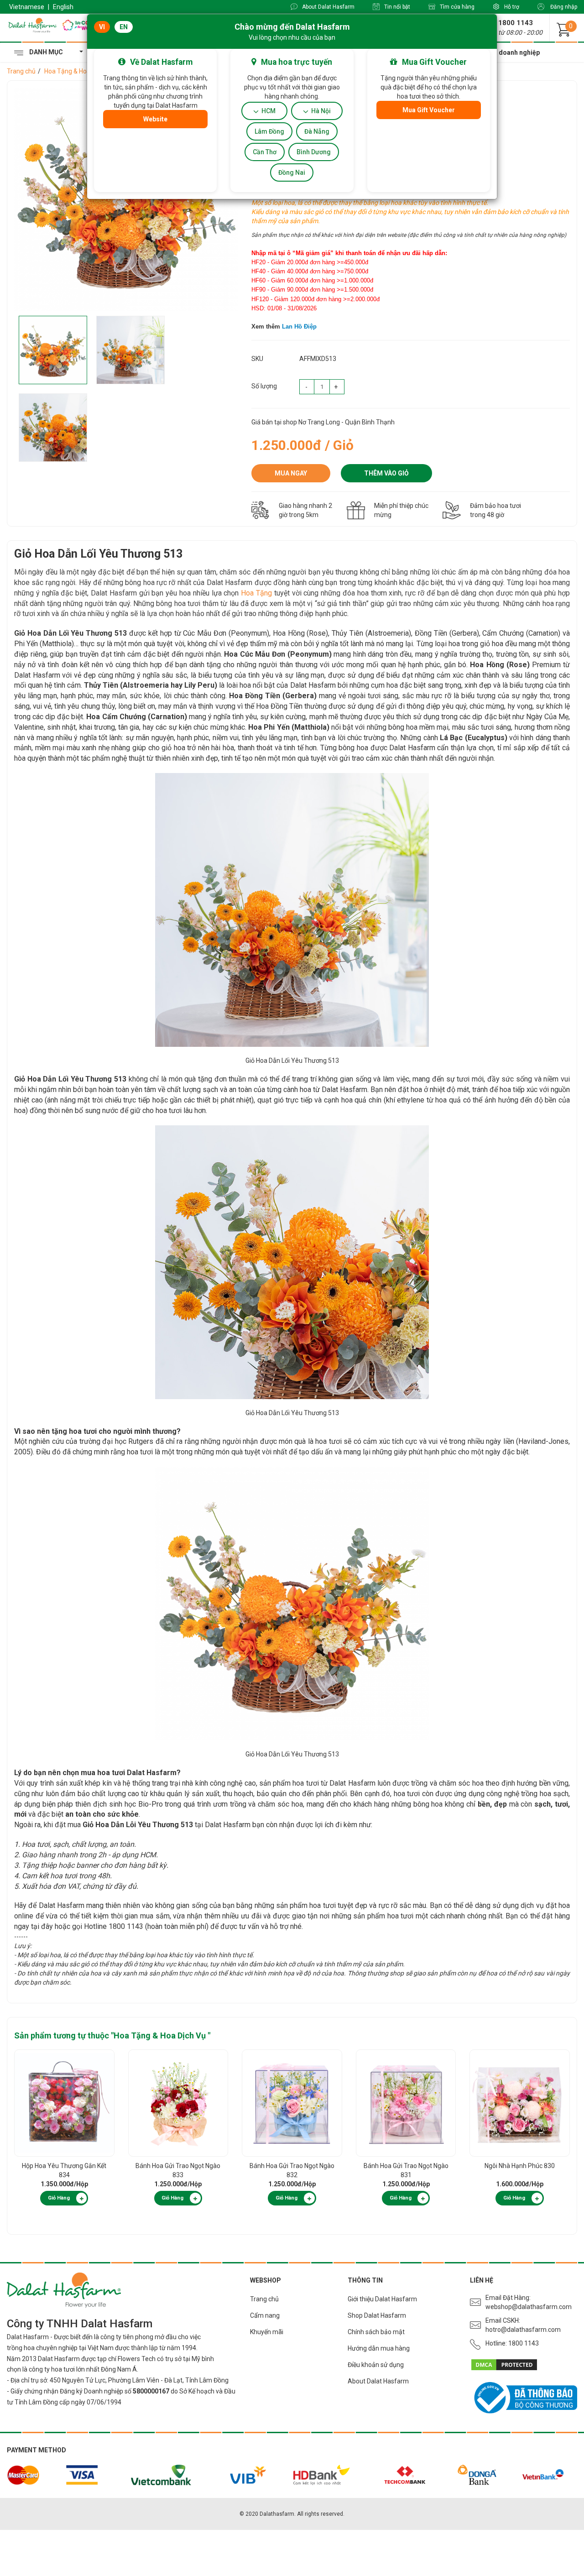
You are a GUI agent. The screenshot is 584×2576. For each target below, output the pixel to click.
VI (102, 27)
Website (155, 119)
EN (124, 27)
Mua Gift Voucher (429, 110)
